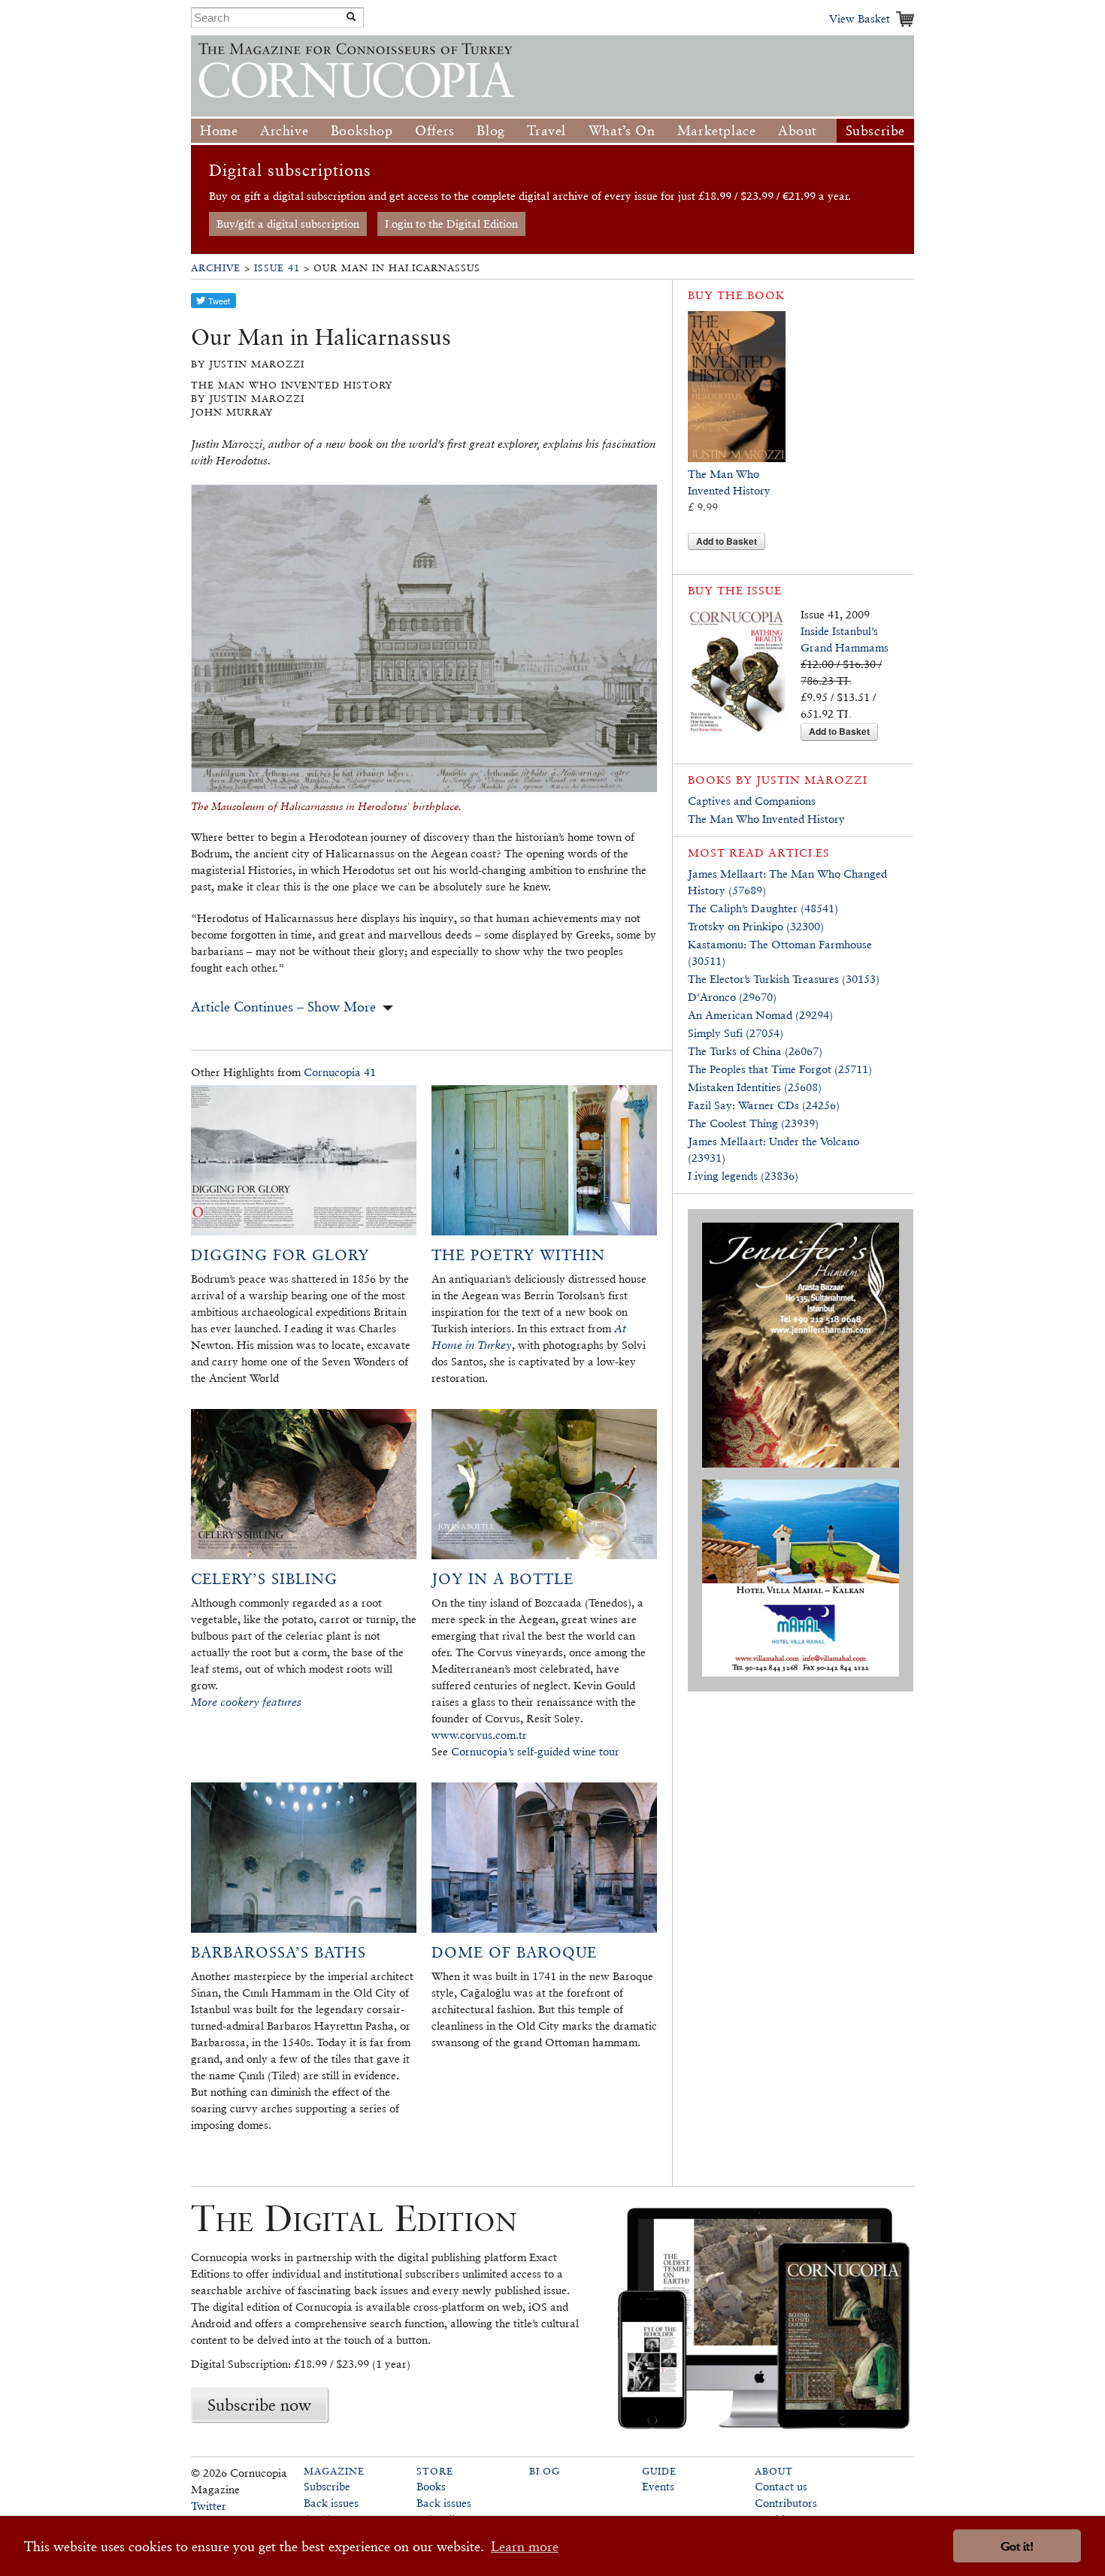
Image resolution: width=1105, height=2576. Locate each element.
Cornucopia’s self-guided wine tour (535, 1751)
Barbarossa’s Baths (279, 1952)
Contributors (786, 2503)
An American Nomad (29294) (760, 1015)
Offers (435, 130)
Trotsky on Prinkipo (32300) (756, 926)
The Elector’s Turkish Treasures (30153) (784, 979)
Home (219, 130)
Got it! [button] (1017, 2546)
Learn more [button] (525, 2546)
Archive (284, 130)
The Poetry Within (518, 1255)
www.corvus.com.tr (479, 1735)
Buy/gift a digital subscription (288, 224)
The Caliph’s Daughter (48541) (763, 908)
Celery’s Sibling (264, 1579)
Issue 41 (277, 268)
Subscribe (875, 130)
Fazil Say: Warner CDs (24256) (764, 1105)
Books (431, 2486)
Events (658, 2486)
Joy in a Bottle (503, 1579)
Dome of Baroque (514, 1952)
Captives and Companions (752, 801)
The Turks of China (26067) (755, 1051)
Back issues (331, 2503)
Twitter (209, 2506)
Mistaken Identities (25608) (755, 1087)
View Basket (860, 18)
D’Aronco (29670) (732, 997)
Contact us (781, 2486)
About (798, 130)
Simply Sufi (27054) (736, 1033)
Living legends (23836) (743, 1176)
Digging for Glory (280, 1255)
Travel (546, 130)
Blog (490, 130)
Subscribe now (259, 2405)
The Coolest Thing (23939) (753, 1123)
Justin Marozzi (812, 780)
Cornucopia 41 (340, 1072)
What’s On (622, 130)
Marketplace (717, 130)
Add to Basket (727, 541)
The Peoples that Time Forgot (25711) (780, 1069)
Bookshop (362, 130)
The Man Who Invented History (766, 819)
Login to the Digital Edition (451, 224)
